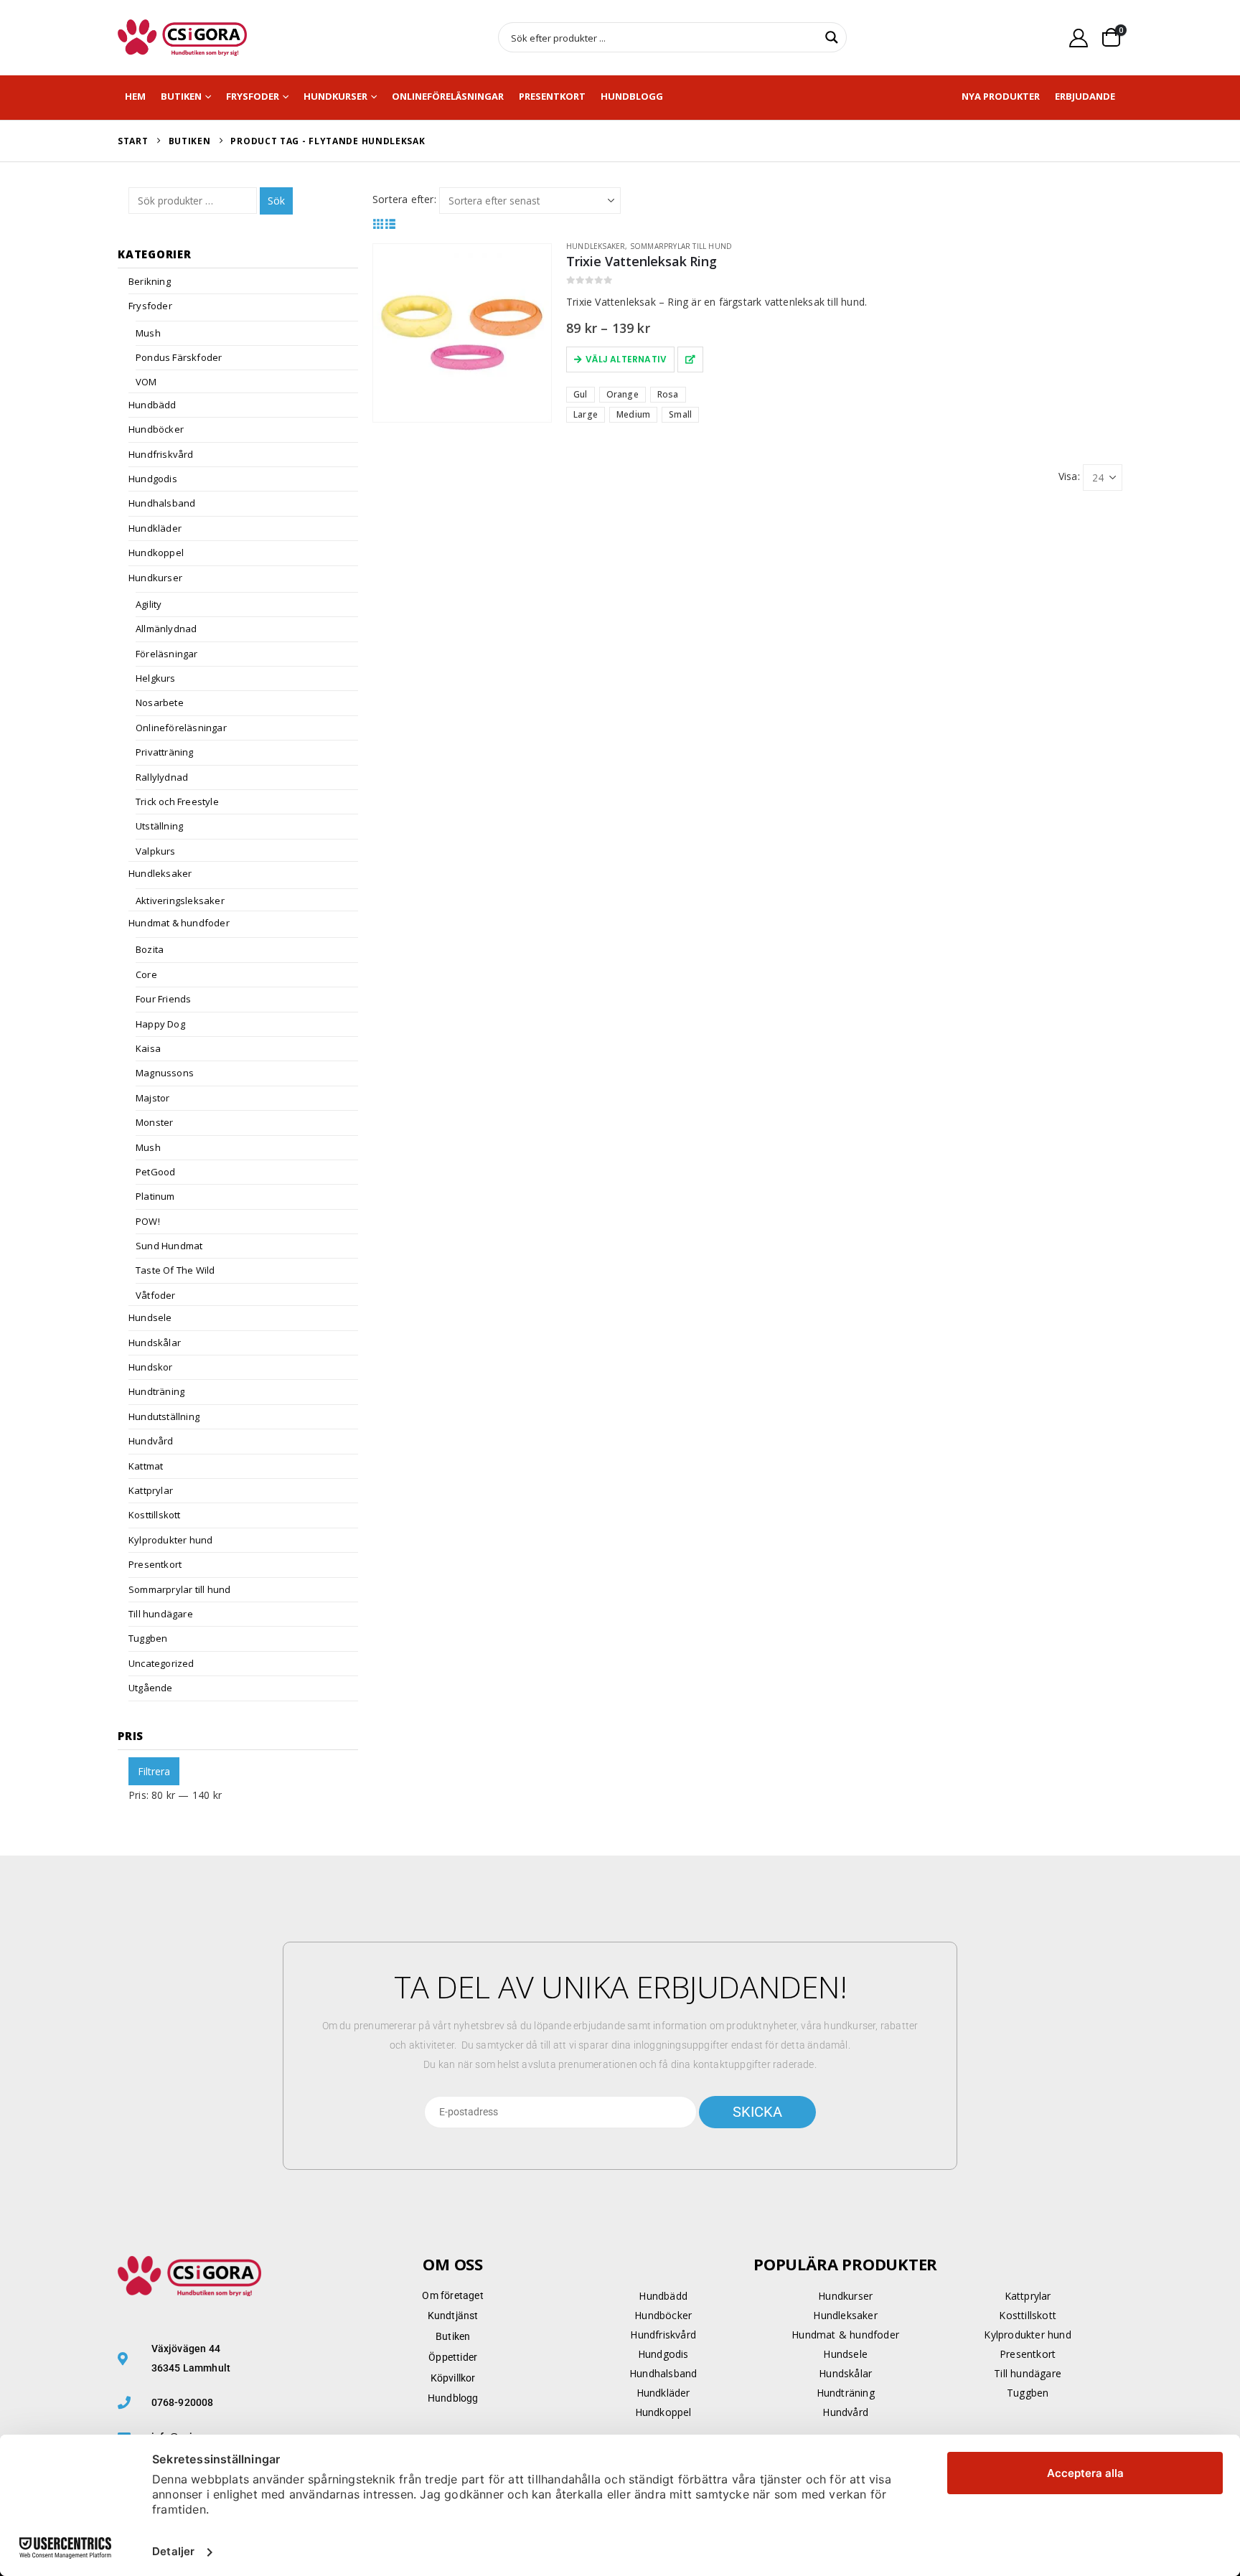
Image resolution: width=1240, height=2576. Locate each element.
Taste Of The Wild (175, 1270)
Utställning (159, 826)
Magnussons (165, 1073)
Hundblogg (632, 96)
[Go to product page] (462, 333)
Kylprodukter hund (170, 1540)
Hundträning (156, 1391)
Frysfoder (253, 96)
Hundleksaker (596, 246)
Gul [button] (581, 394)
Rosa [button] (668, 394)
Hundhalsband (162, 503)
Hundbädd (152, 405)
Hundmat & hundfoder (179, 923)
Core (146, 974)
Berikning (150, 281)
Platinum (155, 1196)
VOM (146, 382)
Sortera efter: (404, 199)
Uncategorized (161, 1663)
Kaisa (148, 1048)
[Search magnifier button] (832, 37)
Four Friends (163, 999)
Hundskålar (155, 1343)
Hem (135, 96)
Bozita (150, 949)
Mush (148, 333)
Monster (154, 1122)
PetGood (155, 1172)
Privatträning (165, 752)
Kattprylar (151, 1490)
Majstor (152, 1098)
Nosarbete (160, 702)
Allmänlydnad (166, 629)
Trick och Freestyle (177, 802)
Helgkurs (156, 678)
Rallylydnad (162, 777)
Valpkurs (156, 851)
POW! (148, 1221)
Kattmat (146, 1466)
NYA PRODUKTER (1001, 96)
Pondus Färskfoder (179, 357)
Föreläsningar (167, 654)
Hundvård (151, 1441)
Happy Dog (160, 1024)
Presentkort (552, 96)
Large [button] (586, 414)
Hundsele (150, 1317)
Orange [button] (623, 394)
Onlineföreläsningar (448, 96)
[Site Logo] (182, 38)
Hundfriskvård (161, 454)
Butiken (181, 96)
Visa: (1069, 476)
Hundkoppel (156, 553)
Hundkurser (335, 96)
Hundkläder (155, 528)
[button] (379, 224)
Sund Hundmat (169, 1246)
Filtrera (154, 1771)
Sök (276, 201)
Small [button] (680, 414)
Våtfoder (156, 1295)
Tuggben (148, 1638)
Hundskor (151, 1367)
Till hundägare (161, 1614)
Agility (149, 604)
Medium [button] (633, 414)
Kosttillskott (155, 1515)
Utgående (151, 1688)
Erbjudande (1085, 96)
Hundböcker (156, 429)
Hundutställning (164, 1416)
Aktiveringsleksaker (180, 901)
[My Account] (1079, 38)
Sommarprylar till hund (681, 246)
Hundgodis (153, 479)
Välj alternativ (626, 359)
